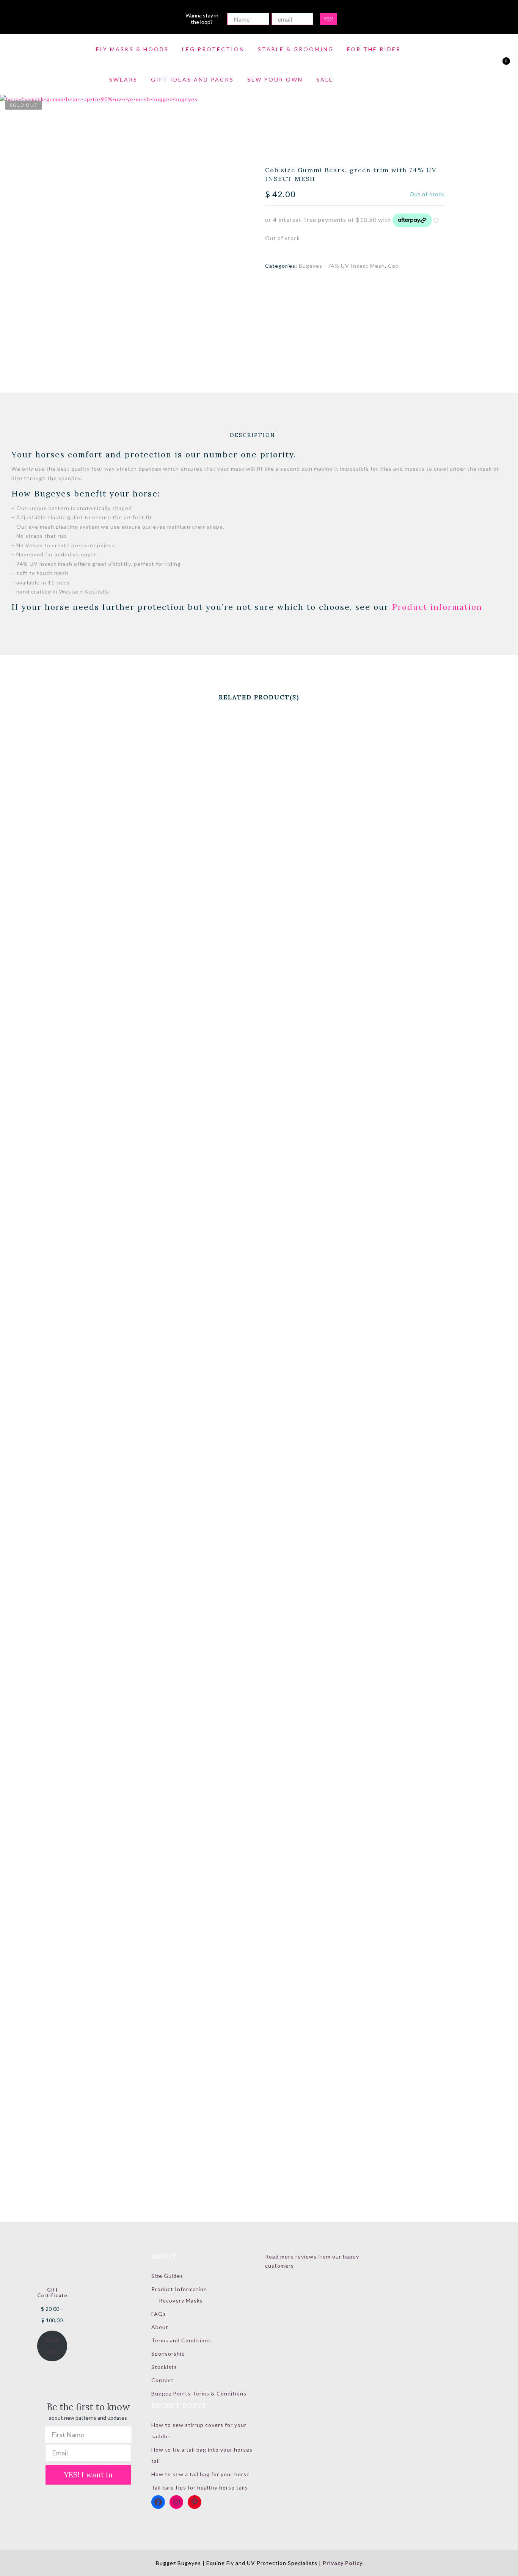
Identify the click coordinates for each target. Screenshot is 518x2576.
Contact (162, 2380)
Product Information (179, 2289)
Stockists (164, 2367)
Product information (437, 607)
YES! (329, 19)
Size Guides (167, 2276)
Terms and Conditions (181, 2340)
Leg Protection (213, 49)
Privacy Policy (343, 2563)
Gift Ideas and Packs (192, 79)
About (160, 2327)
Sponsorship (168, 2354)
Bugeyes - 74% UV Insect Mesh (342, 266)
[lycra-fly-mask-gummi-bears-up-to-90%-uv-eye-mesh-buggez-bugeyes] (126, 221)
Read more (52, 2346)
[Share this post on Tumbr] (376, 287)
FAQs (159, 2314)
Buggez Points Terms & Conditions (199, 2393)
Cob (393, 266)
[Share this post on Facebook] (334, 287)
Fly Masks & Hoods (132, 49)
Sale (325, 79)
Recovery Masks (181, 2300)
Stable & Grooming (296, 49)
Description (253, 435)
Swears (123, 79)
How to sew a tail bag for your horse (201, 2474)
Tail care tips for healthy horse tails (200, 2487)
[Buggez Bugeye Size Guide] (169, 371)
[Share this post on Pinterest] (362, 287)
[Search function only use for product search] (473, 65)
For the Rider (374, 49)
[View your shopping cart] (500, 65)
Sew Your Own (275, 79)
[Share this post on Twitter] (348, 287)
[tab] (253, 435)
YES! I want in (88, 2475)
